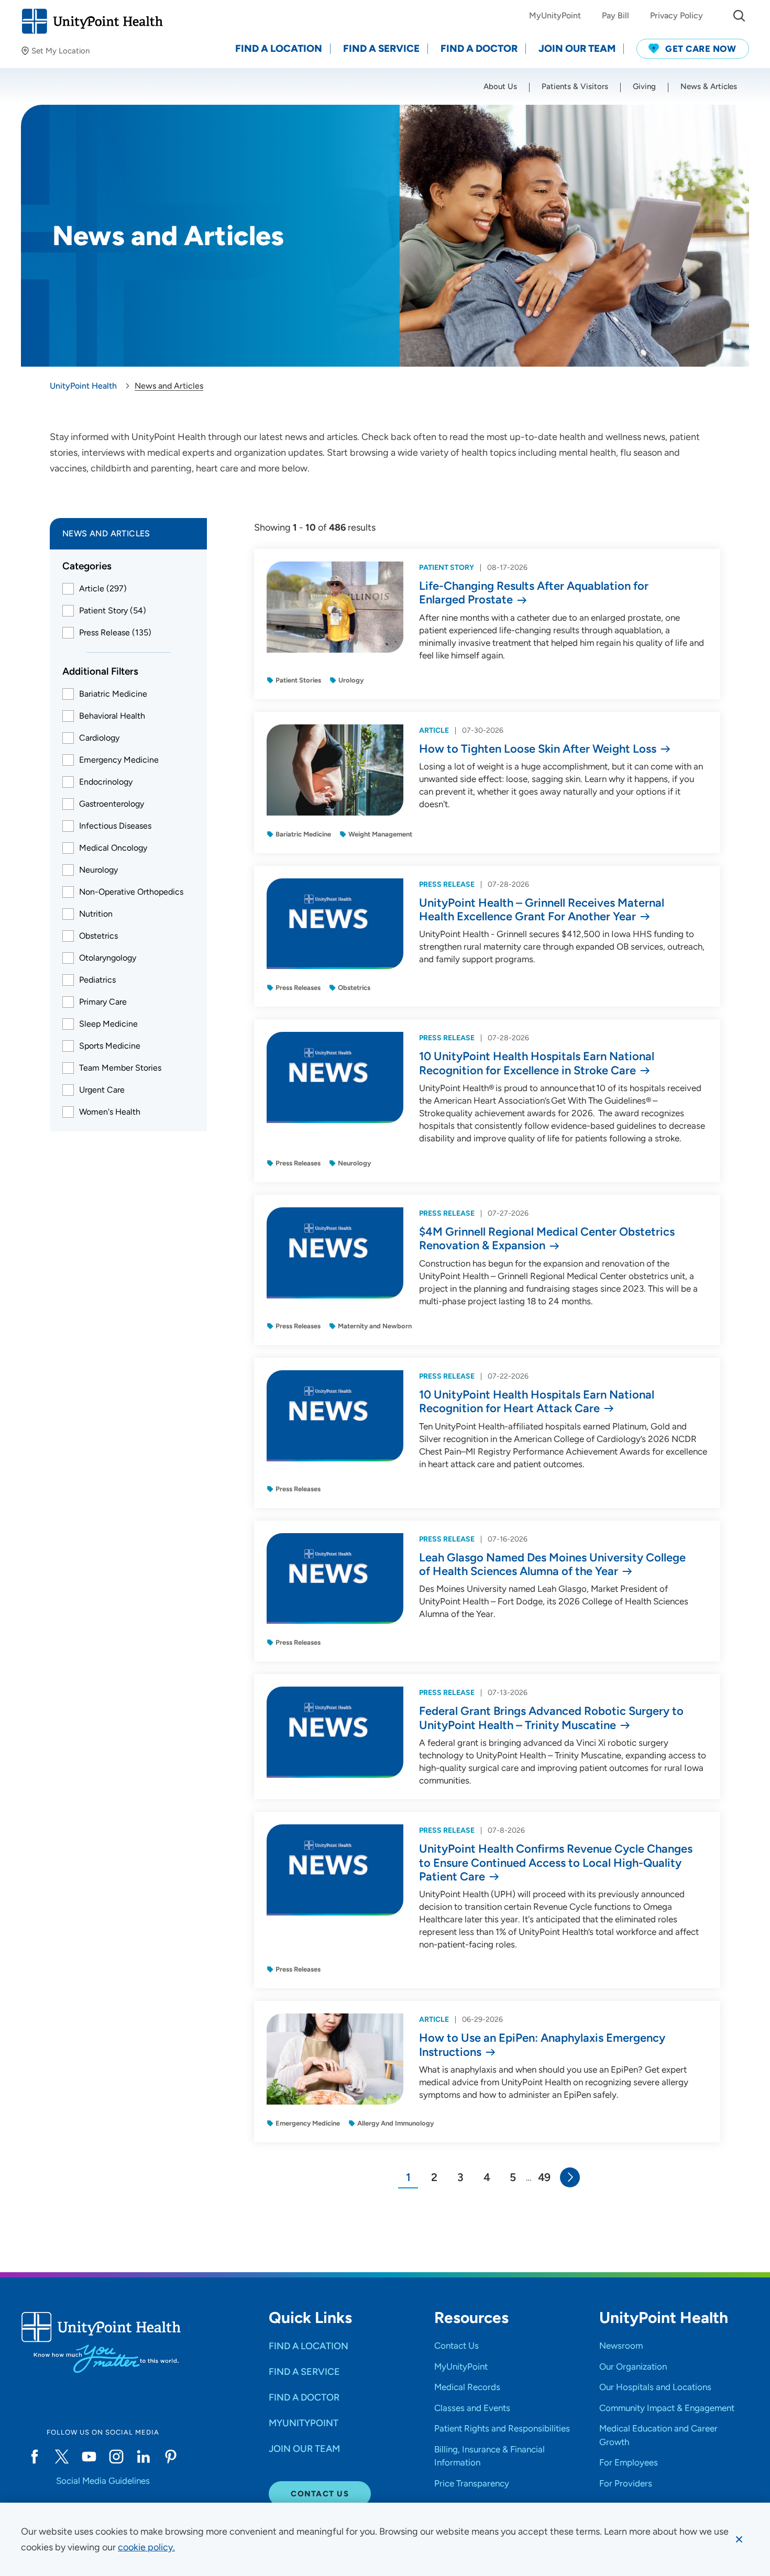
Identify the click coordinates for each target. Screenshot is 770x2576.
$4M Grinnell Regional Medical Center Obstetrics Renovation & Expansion (547, 1239)
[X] (62, 2457)
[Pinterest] (171, 2457)
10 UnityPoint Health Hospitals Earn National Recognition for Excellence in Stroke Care (537, 1063)
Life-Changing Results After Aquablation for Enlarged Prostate (534, 593)
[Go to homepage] (92, 21)
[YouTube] (89, 2457)
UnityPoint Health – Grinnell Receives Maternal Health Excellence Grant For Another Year (542, 910)
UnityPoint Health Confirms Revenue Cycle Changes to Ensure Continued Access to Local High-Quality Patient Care (556, 1863)
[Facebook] (35, 2457)
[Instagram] (116, 2457)
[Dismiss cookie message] (739, 2539)
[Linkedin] (144, 2457)
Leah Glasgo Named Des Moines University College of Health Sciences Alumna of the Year (552, 1565)
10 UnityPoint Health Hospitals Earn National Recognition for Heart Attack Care (537, 1402)
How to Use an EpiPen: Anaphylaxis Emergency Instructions (542, 2045)
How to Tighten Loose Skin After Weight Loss (538, 749)
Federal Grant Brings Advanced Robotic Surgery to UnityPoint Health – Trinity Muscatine (551, 1718)
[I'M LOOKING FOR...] (739, 16)
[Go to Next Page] (570, 2177)
